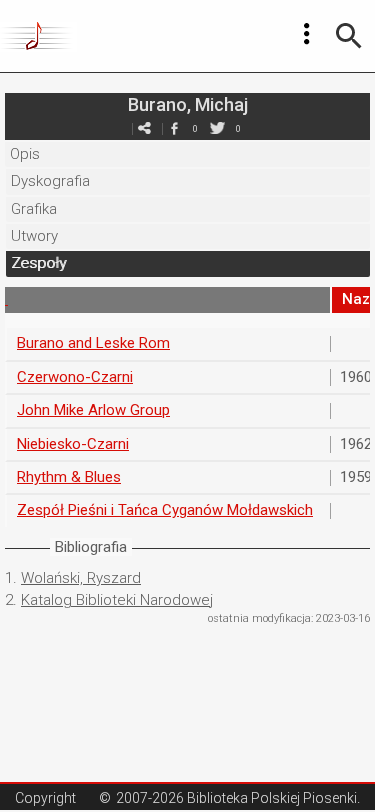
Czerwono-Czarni (75, 377)
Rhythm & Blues (69, 477)
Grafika (34, 209)
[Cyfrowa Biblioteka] (38, 36)
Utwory (34, 236)
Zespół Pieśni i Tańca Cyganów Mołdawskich (165, 510)
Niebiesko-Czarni (73, 444)
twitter (218, 128)
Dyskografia (50, 181)
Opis (25, 154)
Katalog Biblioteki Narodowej (117, 600)
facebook (175, 128)
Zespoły (38, 263)
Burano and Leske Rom (93, 343)
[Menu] (307, 34)
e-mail (145, 128)
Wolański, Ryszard (81, 578)
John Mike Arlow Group (93, 410)
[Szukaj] (349, 36)
